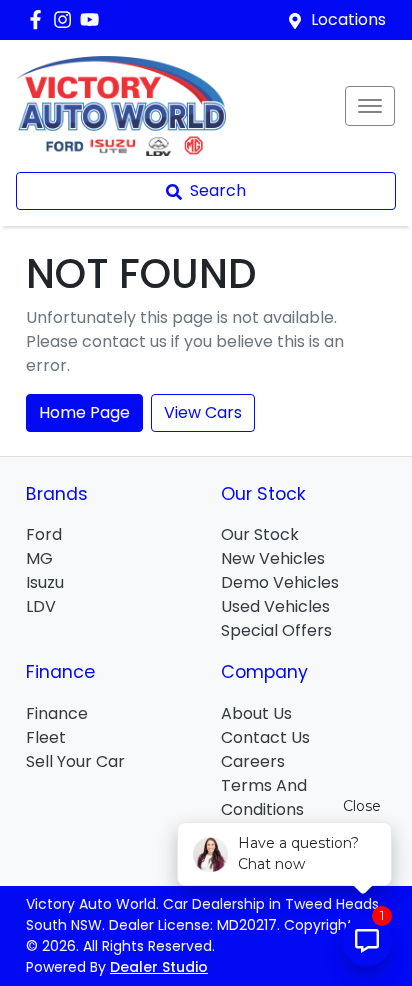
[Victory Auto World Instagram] (66, 19)
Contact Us (265, 737)
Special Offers (276, 630)
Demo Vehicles (280, 582)
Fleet (46, 737)
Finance (57, 713)
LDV (41, 606)
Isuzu (45, 582)
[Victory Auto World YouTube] (93, 19)
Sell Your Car (75, 761)
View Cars (203, 412)
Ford (44, 534)
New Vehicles (273, 558)
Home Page (84, 412)
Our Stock (260, 534)
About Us (256, 713)
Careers (253, 761)
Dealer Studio (159, 967)
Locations (348, 19)
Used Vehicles (275, 606)
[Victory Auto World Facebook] (39, 19)
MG (39, 558)
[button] (370, 106)
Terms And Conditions (264, 797)
